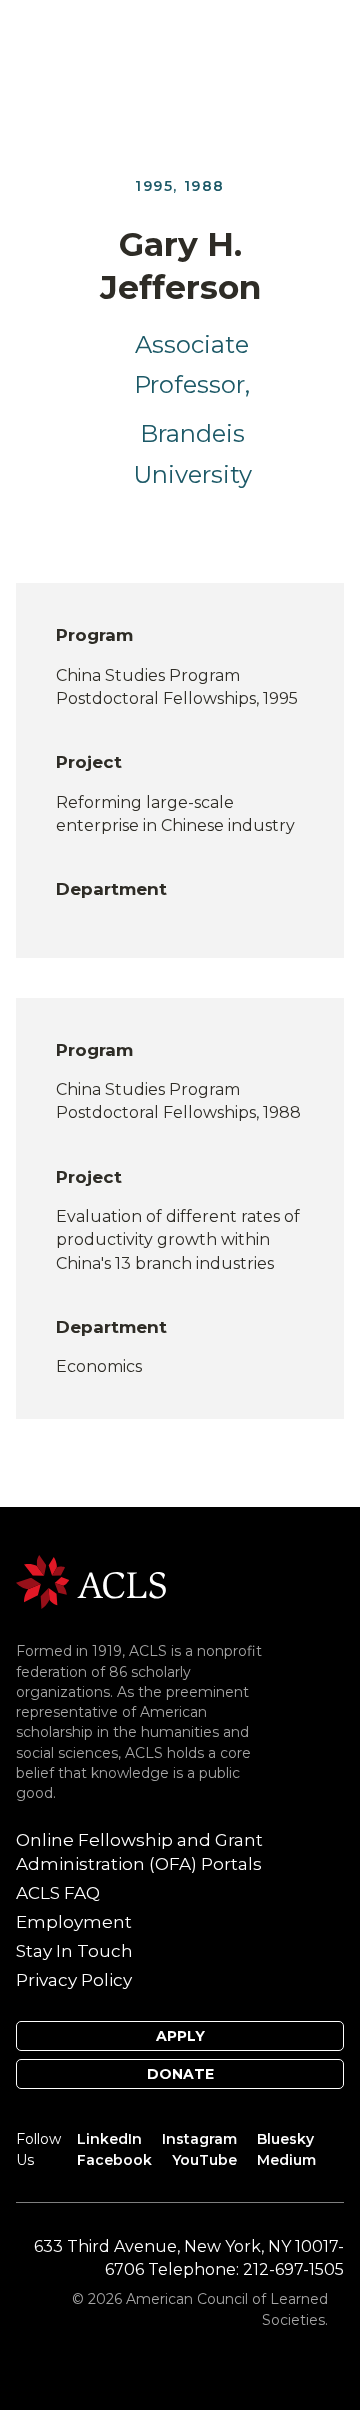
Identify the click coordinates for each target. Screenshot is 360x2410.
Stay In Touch (74, 1951)
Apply (180, 2036)
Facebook (114, 2160)
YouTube (204, 2160)
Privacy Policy (74, 1980)
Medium (286, 2160)
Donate (180, 2074)
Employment (74, 1922)
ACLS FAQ (58, 1893)
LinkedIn (109, 2139)
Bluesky (285, 2139)
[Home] (91, 1580)
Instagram (199, 2139)
